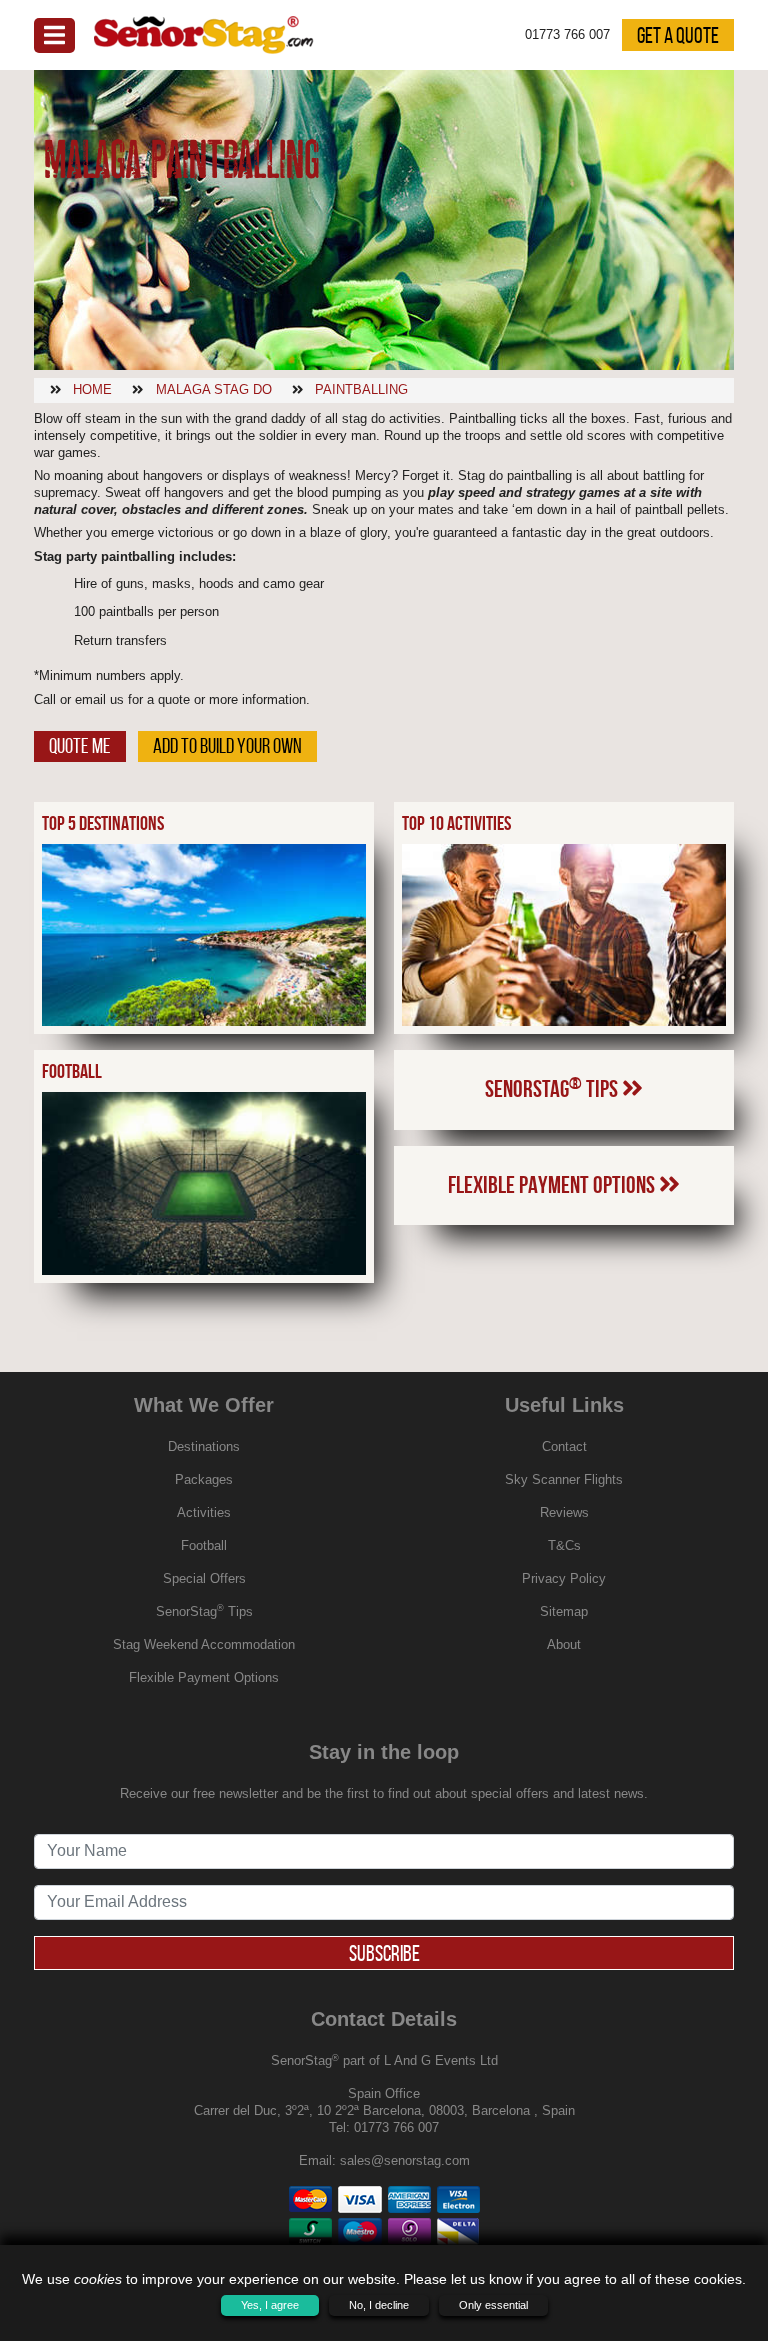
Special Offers (204, 1578)
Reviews (564, 1512)
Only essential (493, 2305)
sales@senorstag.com (405, 2160)
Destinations (204, 1446)
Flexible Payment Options (553, 1185)
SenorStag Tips (553, 1088)
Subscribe (384, 1953)
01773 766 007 (396, 2127)
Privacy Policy (564, 1578)
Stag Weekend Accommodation (204, 1644)
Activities (204, 1512)
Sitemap (564, 1611)
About (564, 1644)
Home (92, 389)
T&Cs (564, 1545)
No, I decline (379, 2305)
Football (204, 1545)
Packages (204, 1479)
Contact (564, 1446)
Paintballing (361, 389)
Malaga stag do (214, 389)
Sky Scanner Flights (564, 1479)
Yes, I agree (270, 2305)
